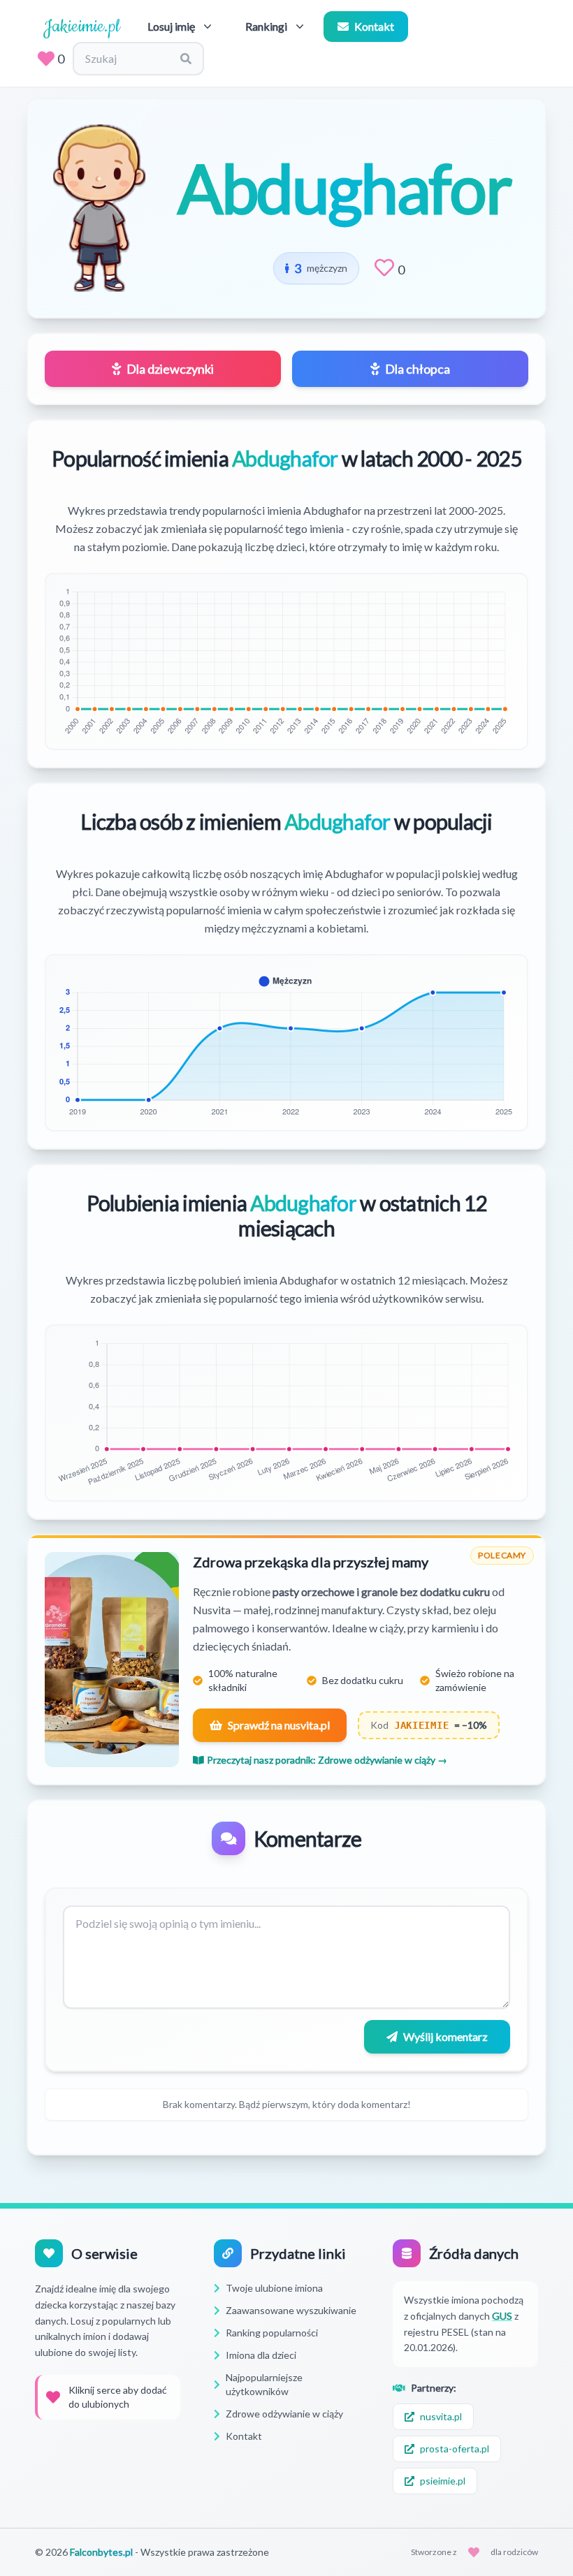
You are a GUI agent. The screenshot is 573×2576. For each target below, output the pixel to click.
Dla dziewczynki (170, 369)
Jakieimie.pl (81, 27)
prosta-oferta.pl (455, 2449)
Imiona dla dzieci (261, 2355)
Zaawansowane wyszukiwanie (291, 2310)
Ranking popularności (272, 2333)
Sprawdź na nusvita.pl (279, 1725)
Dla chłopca (418, 369)
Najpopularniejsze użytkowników (264, 2384)
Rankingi (266, 26)
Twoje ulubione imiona (274, 2288)
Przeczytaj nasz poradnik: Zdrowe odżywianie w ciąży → (327, 1760)
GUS (502, 2316)
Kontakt (374, 26)
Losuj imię (171, 26)
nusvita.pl (441, 2416)
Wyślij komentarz (445, 2036)
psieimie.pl (443, 2481)
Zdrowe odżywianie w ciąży (284, 2414)
